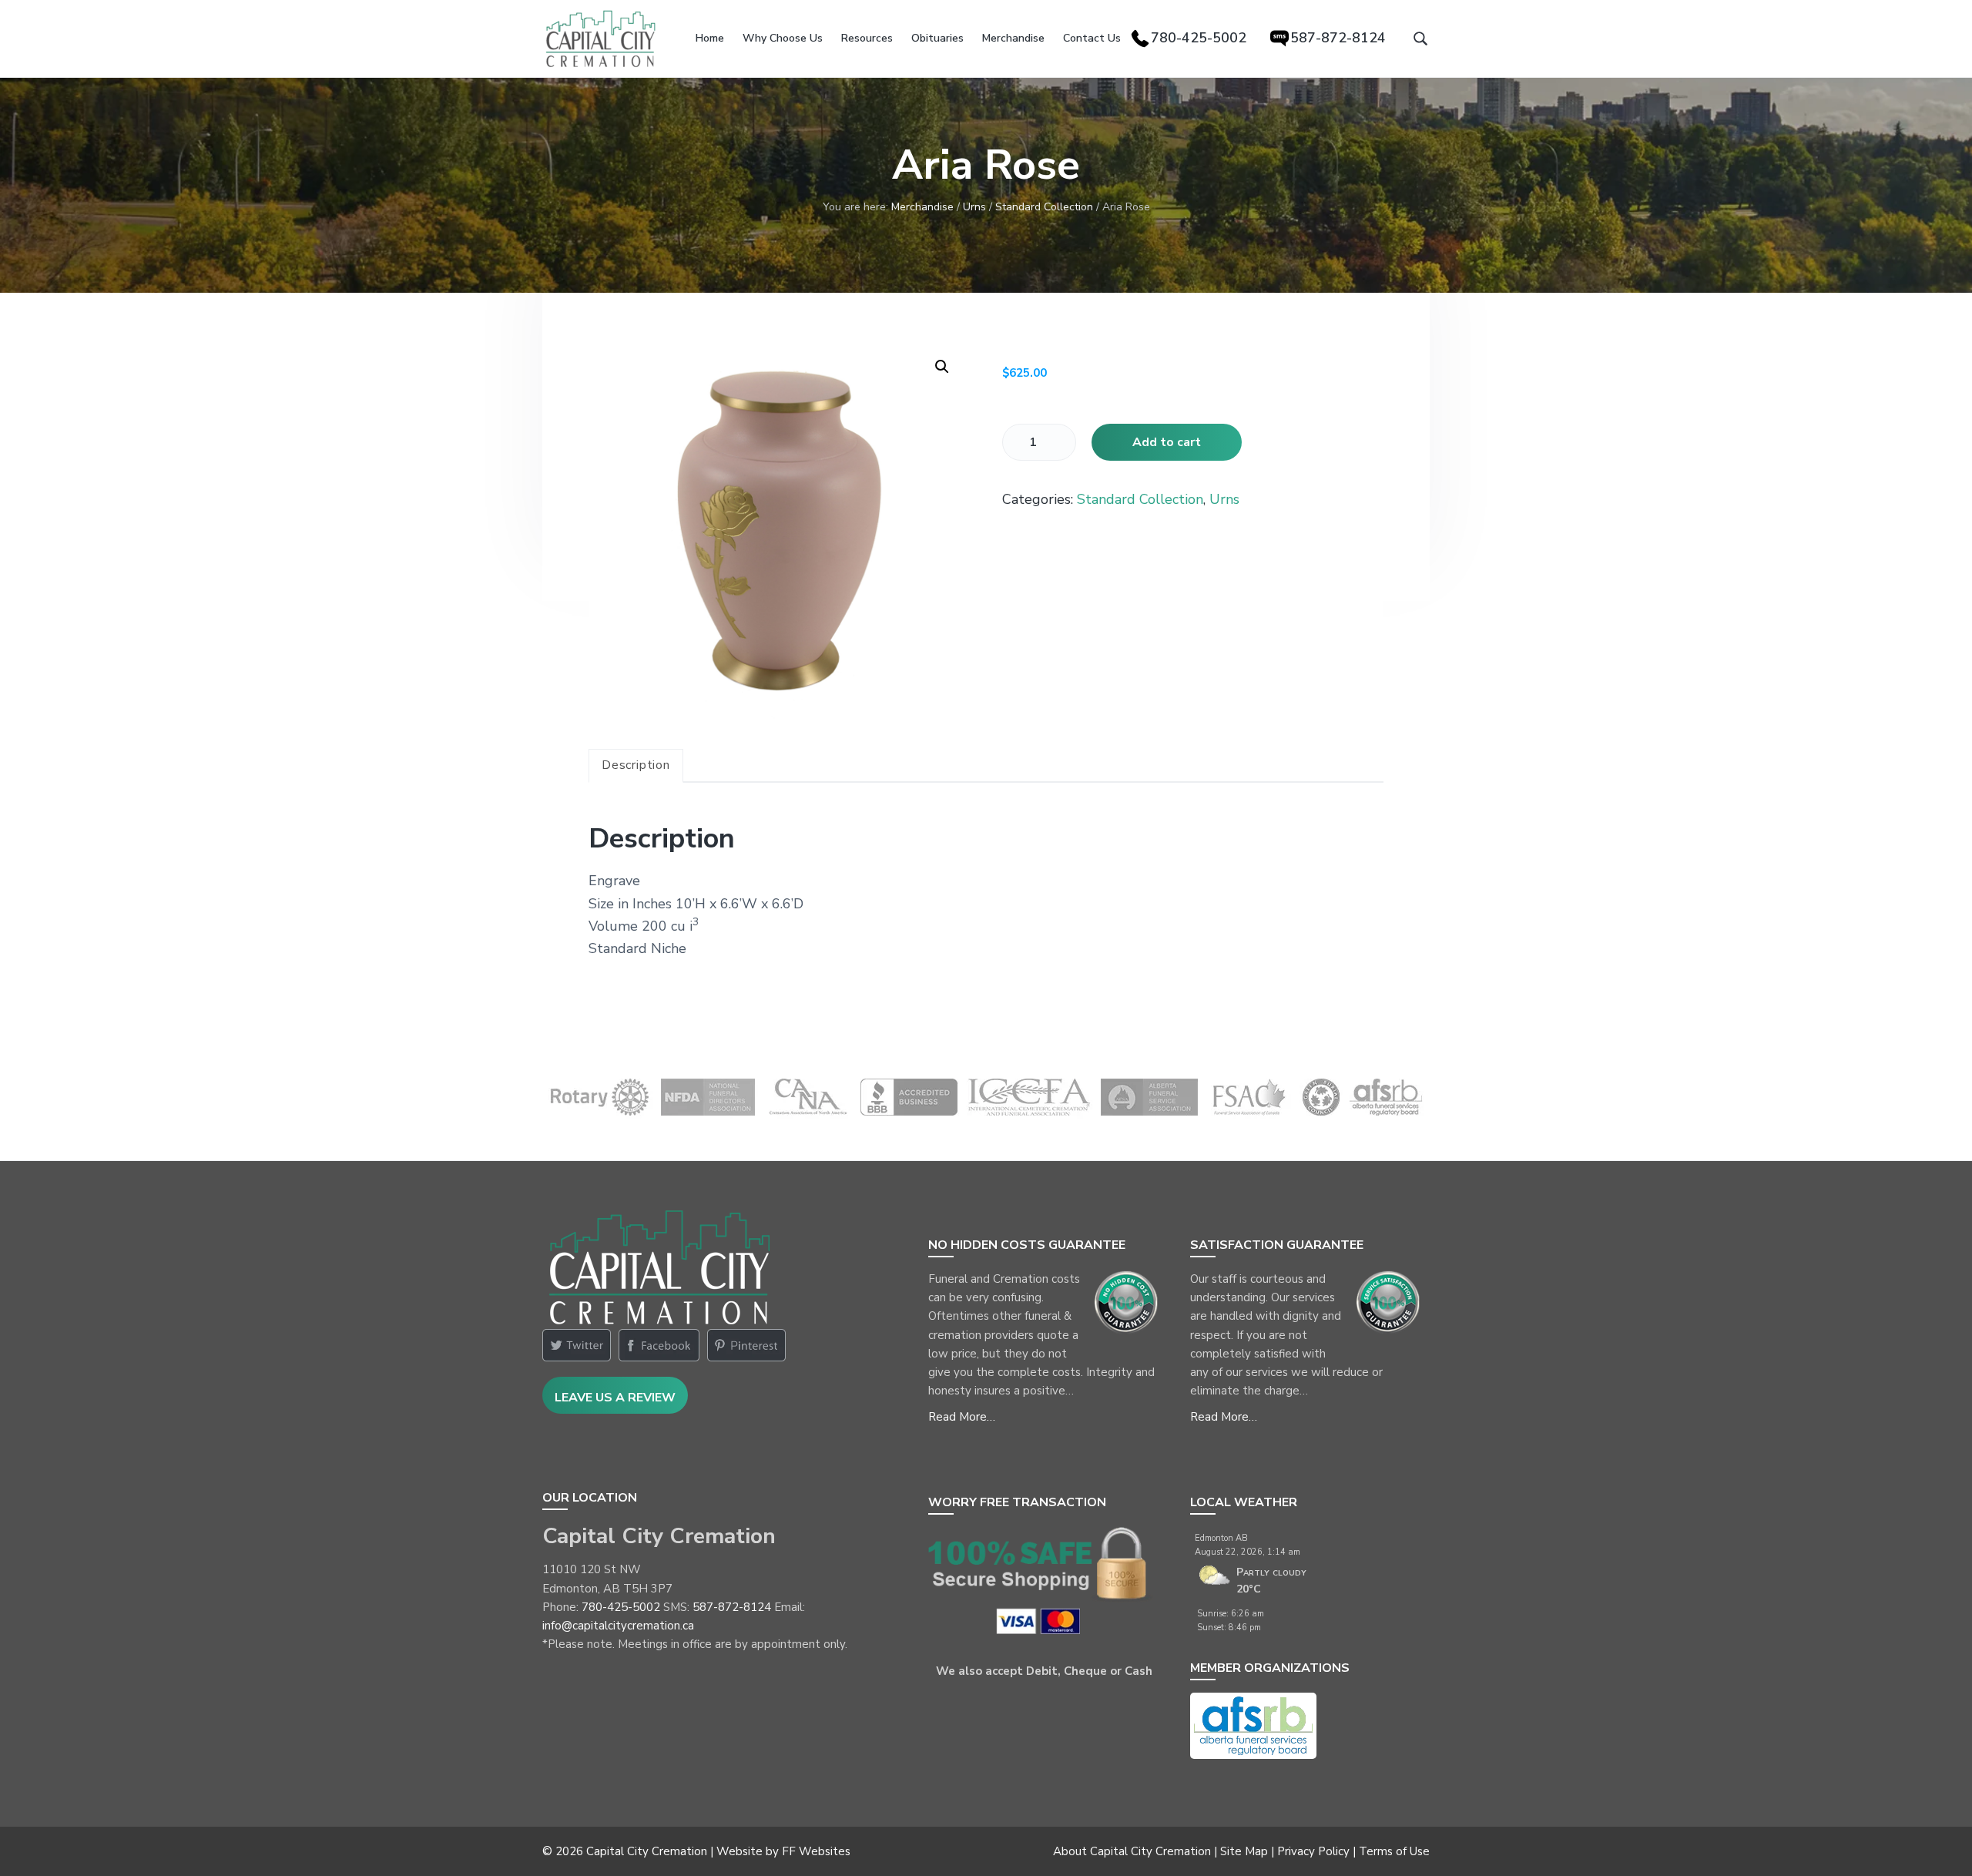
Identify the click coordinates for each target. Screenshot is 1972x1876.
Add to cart (1167, 442)
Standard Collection (1044, 207)
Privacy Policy (1313, 1851)
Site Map (1244, 1851)
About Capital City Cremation (1132, 1851)
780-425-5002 (621, 1607)
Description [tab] (636, 765)
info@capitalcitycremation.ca (618, 1626)
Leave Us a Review (615, 1398)
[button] (942, 367)
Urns (974, 207)
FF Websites (816, 1851)
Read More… (962, 1417)
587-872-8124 (732, 1607)
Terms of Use (1394, 1851)
